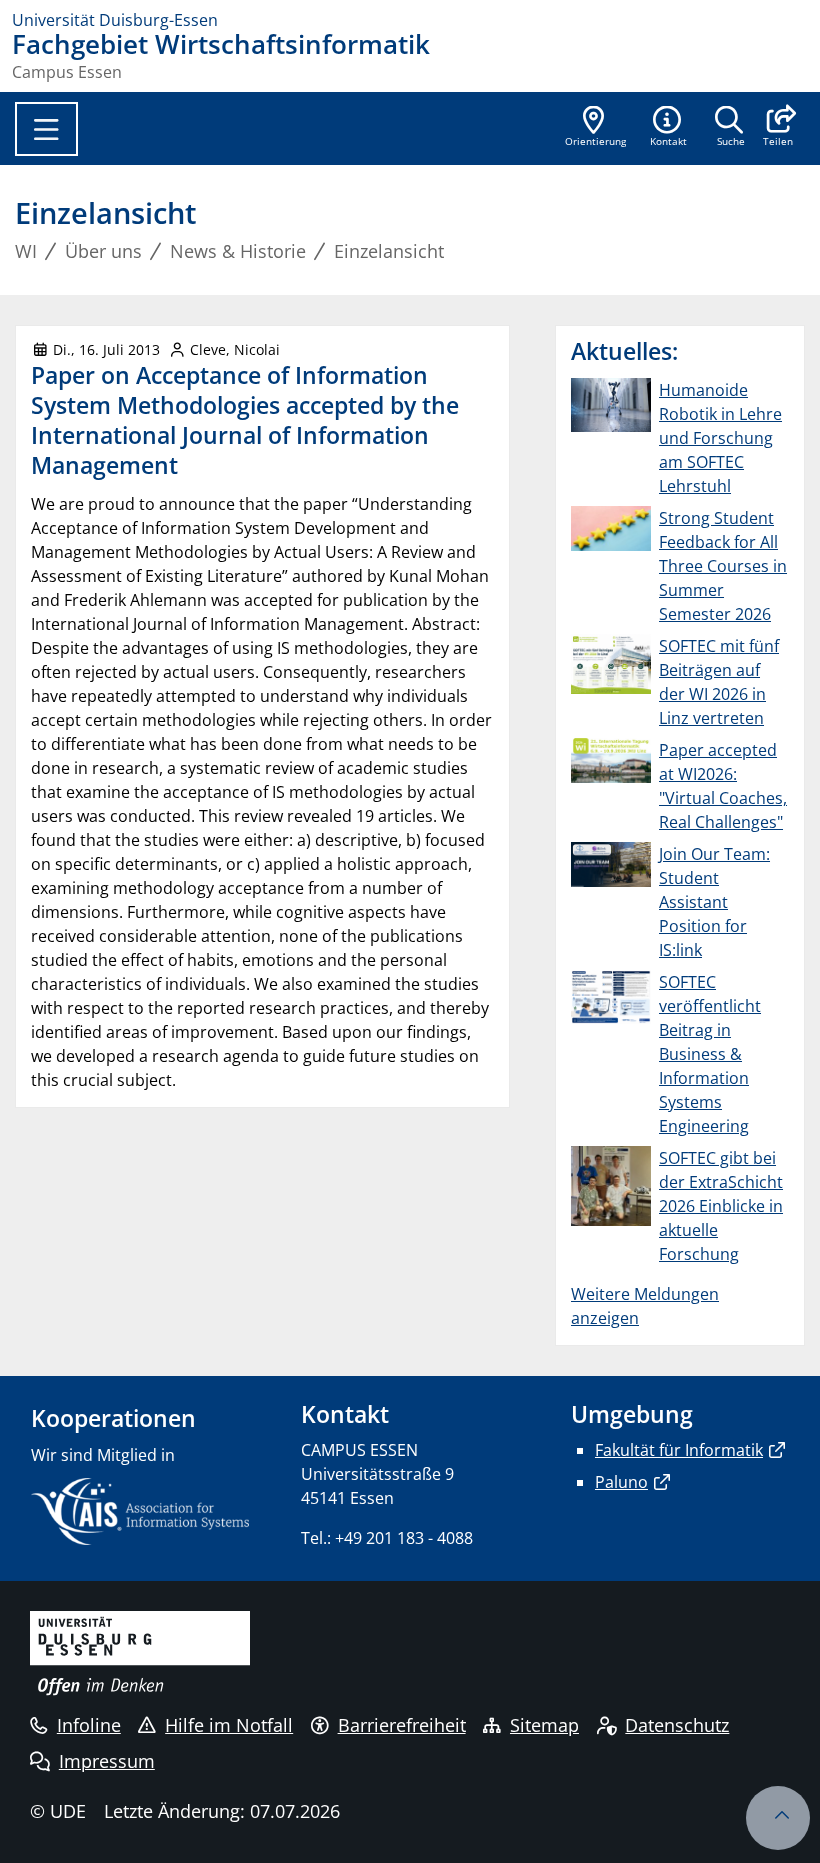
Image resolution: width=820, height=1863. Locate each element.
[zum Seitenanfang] (778, 1818)
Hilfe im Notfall (229, 1725)
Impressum (107, 1761)
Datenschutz (677, 1725)
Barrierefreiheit (402, 1725)
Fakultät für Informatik (679, 1450)
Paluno (621, 1482)
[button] (777, 128)
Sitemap (544, 1725)
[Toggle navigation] (46, 129)
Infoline (89, 1725)
